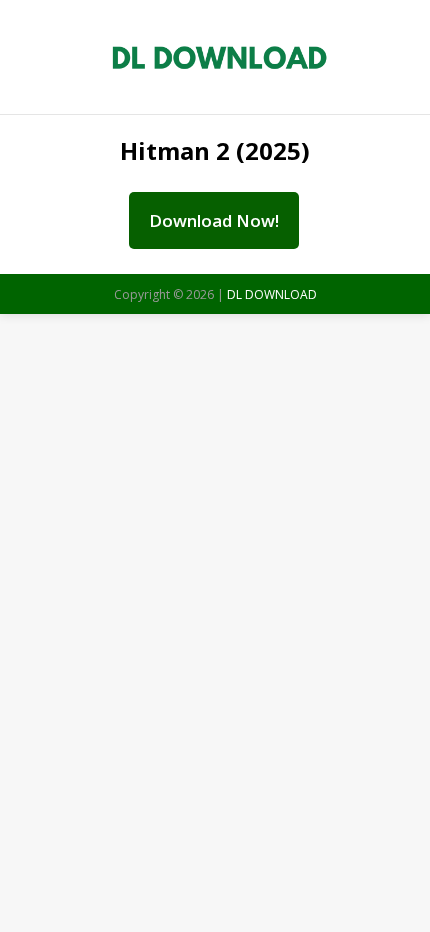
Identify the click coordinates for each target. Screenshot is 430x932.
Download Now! (214, 220)
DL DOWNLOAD (272, 294)
